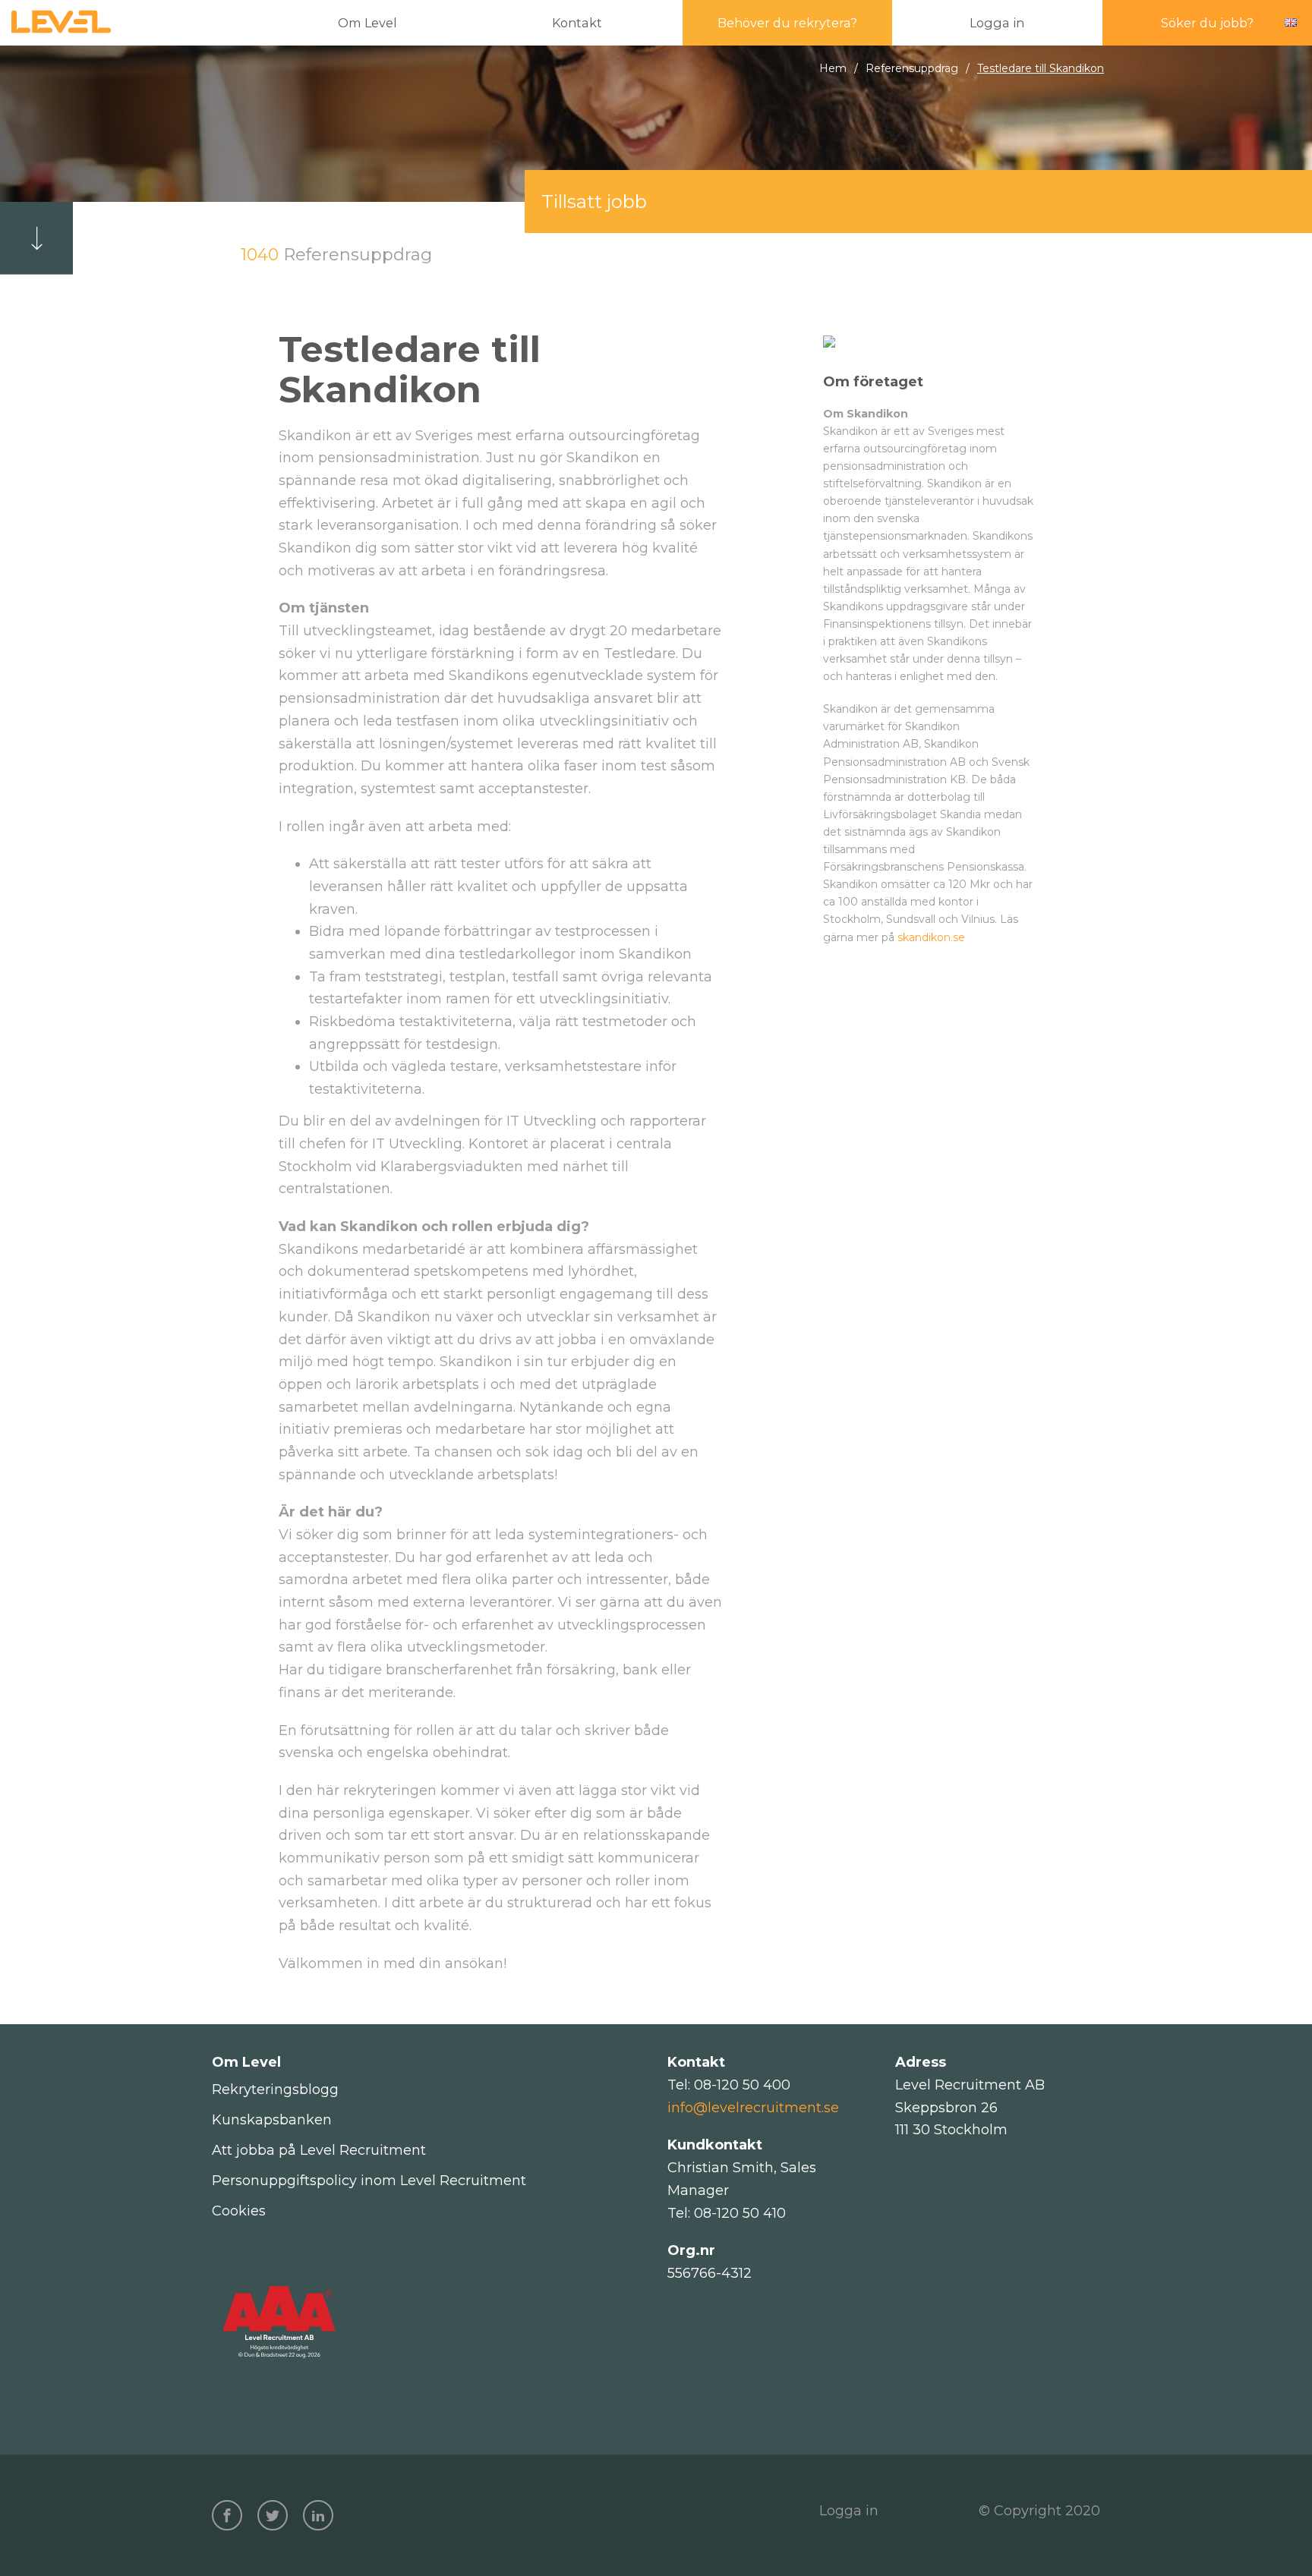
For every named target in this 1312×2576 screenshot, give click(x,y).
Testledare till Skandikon (1041, 68)
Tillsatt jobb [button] (594, 202)
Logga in (849, 2511)
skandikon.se (931, 937)
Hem (833, 68)
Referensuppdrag (912, 68)
